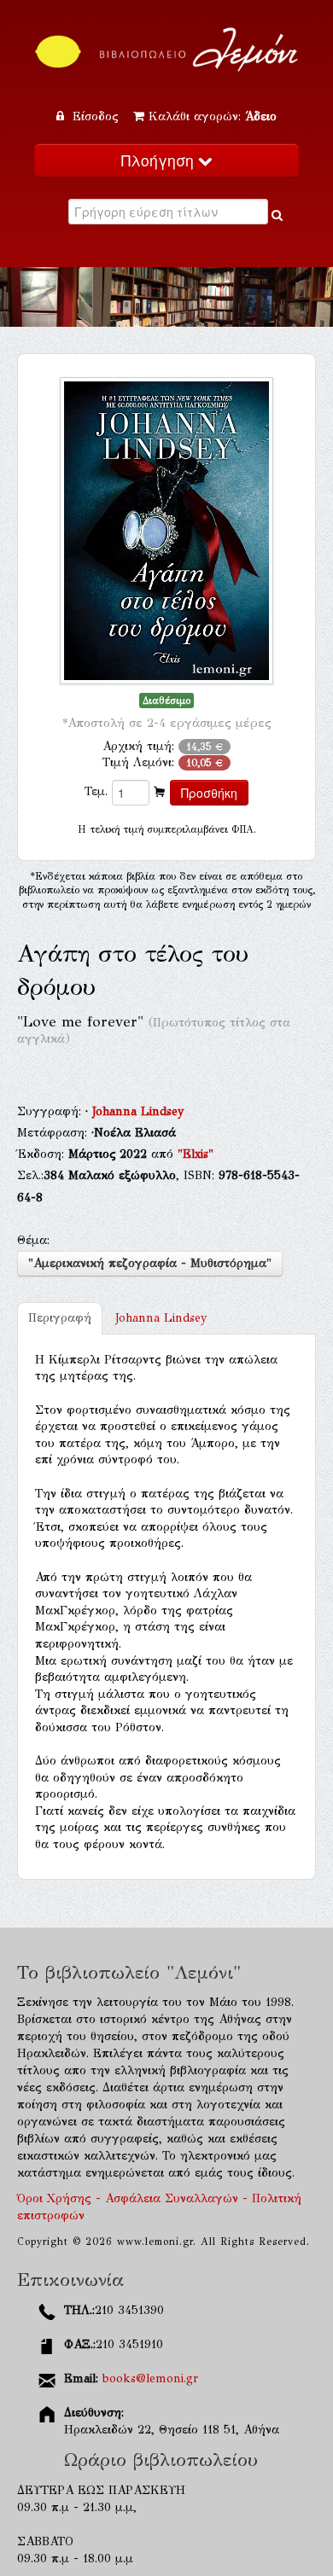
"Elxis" (196, 1154)
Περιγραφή (60, 1318)
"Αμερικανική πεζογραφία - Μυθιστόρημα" (150, 1263)
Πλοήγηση (160, 160)
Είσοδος (96, 116)
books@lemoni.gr (150, 2378)
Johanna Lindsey (138, 1111)
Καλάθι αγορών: (213, 116)
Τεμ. (96, 791)
